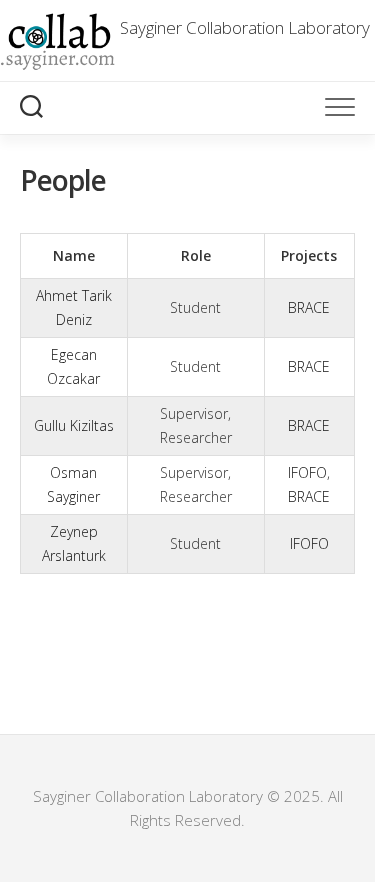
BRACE (309, 307)
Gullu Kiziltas (74, 425)
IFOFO (307, 472)
